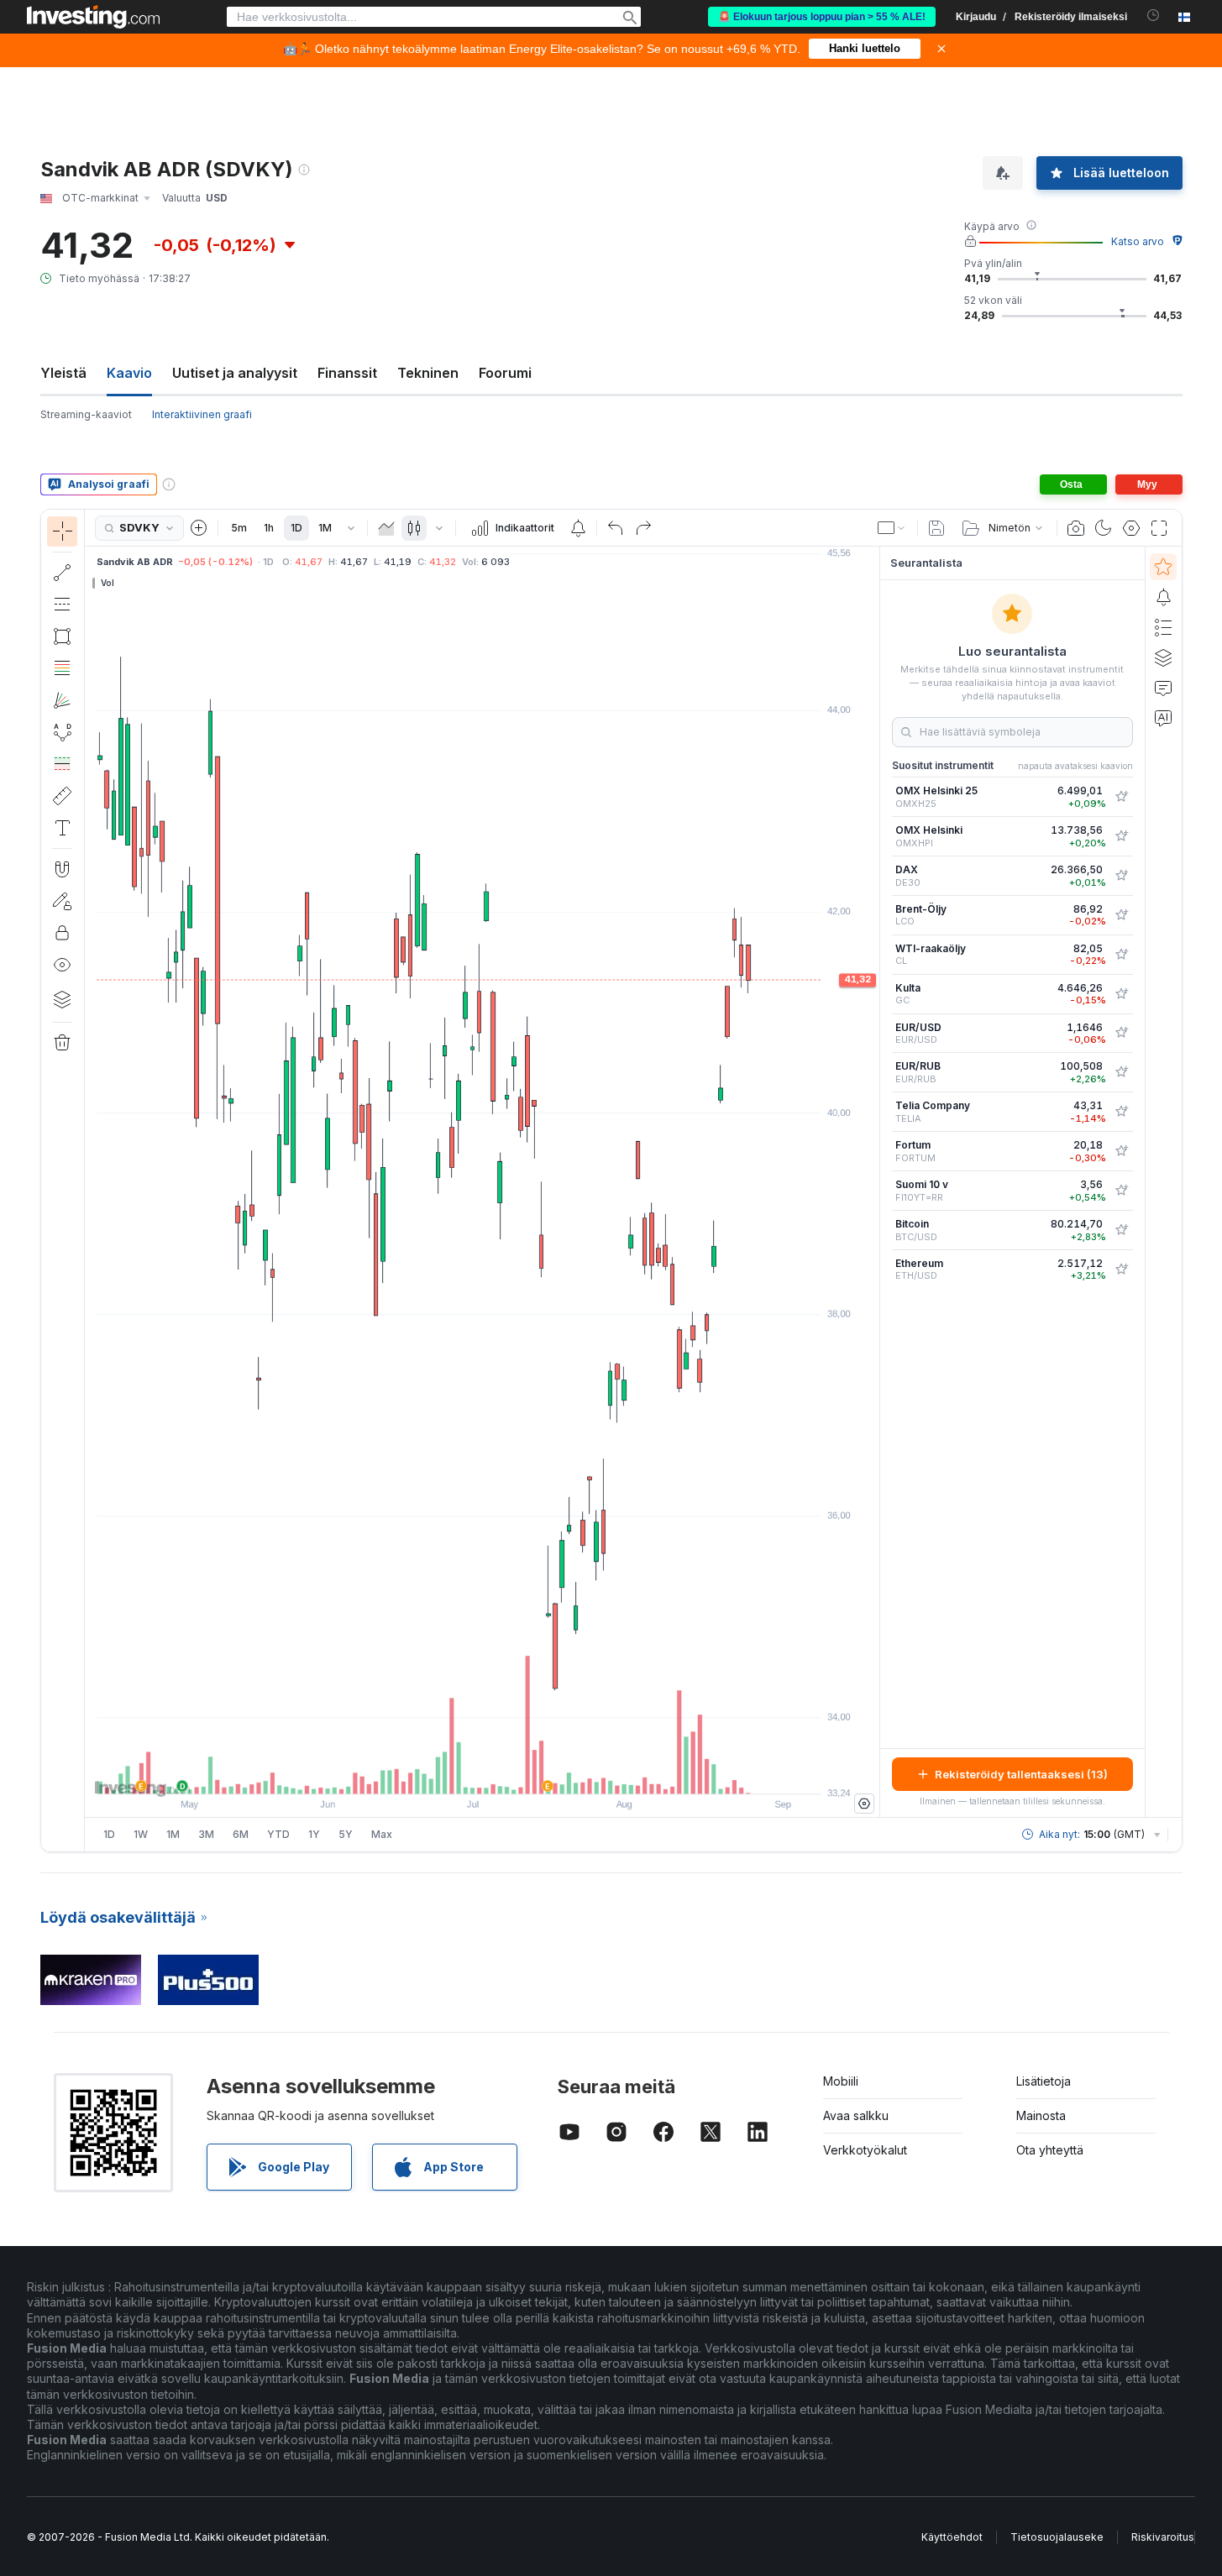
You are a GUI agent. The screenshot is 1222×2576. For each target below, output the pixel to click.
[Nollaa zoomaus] (527, 1772)
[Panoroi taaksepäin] (482, 1772)
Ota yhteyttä (1050, 2150)
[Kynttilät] (414, 528)
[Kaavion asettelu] (892, 528)
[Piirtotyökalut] (90, 1181)
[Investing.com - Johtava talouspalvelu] (93, 17)
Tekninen (428, 373)
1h (269, 528)
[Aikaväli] (351, 528)
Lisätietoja (1044, 2081)
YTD (278, 1834)
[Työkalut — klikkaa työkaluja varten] (62, 796)
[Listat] (1163, 627)
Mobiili (841, 2081)
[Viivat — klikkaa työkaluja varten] (62, 573)
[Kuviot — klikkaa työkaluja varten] (62, 732)
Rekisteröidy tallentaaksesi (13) (1021, 1774)
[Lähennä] (459, 1772)
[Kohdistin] (62, 531)
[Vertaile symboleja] (199, 528)
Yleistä (63, 373)
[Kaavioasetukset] (1131, 528)
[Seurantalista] (1163, 567)
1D (296, 528)
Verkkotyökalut (865, 2150)
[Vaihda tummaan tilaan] (1104, 528)
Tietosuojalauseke (1057, 2537)
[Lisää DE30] (1121, 876)
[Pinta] (386, 528)
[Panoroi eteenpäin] (505, 1772)
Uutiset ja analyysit (235, 373)
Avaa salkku (856, 2115)
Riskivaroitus (1163, 2537)
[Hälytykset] (1163, 597)
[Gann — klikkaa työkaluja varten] (62, 700)
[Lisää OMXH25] (1121, 797)
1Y (314, 1834)
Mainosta (1041, 2115)
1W (141, 1834)
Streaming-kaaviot (86, 414)
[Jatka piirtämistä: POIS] (62, 901)
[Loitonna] (437, 1772)
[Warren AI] (1163, 718)
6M (241, 1834)
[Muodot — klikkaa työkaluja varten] (62, 636)
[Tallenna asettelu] (936, 528)
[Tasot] (62, 999)
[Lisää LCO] (1121, 915)
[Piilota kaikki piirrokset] (62, 965)
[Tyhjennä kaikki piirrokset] (62, 1043)
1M (325, 528)
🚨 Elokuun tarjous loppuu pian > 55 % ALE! (822, 17)
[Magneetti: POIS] (62, 869)
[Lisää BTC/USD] (1121, 1230)
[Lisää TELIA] (1121, 1112)
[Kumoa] (616, 528)
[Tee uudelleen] (643, 528)
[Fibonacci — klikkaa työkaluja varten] (62, 668)
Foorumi (505, 373)
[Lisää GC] (1121, 994)
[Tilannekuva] (1076, 528)
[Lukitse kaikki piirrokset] (62, 933)
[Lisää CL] (1121, 955)
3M (206, 1834)
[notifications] (1154, 16)
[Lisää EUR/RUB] (1121, 1072)
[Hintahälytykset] (578, 528)
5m (239, 528)
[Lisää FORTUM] (1121, 1151)
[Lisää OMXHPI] (1121, 836)
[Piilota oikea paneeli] (874, 1182)
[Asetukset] (864, 1804)
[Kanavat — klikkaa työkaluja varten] (62, 605)
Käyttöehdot (952, 2537)
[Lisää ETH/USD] (1121, 1270)
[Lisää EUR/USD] (1121, 1033)
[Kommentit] (1163, 688)
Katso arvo (1138, 241)
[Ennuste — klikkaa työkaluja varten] (62, 764)
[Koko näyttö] (1159, 528)
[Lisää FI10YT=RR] (1121, 1191)
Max (382, 1834)
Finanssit (347, 373)
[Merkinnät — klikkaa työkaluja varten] (62, 828)
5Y (346, 1834)
